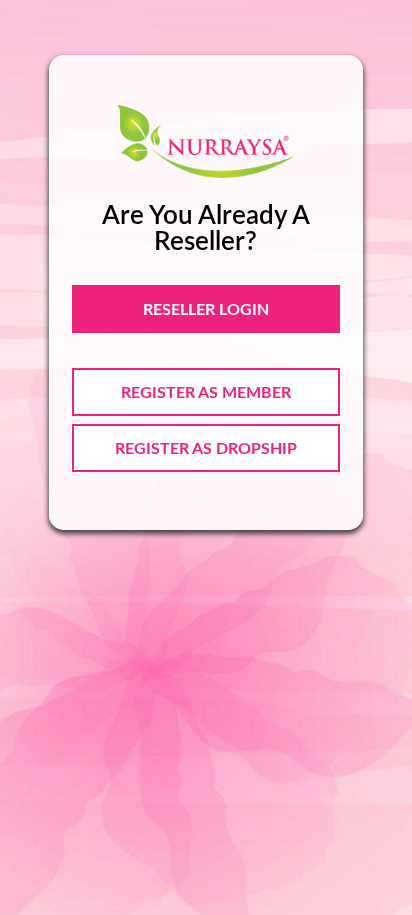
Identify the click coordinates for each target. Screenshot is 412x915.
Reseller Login (206, 310)
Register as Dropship (206, 449)
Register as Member (206, 393)
